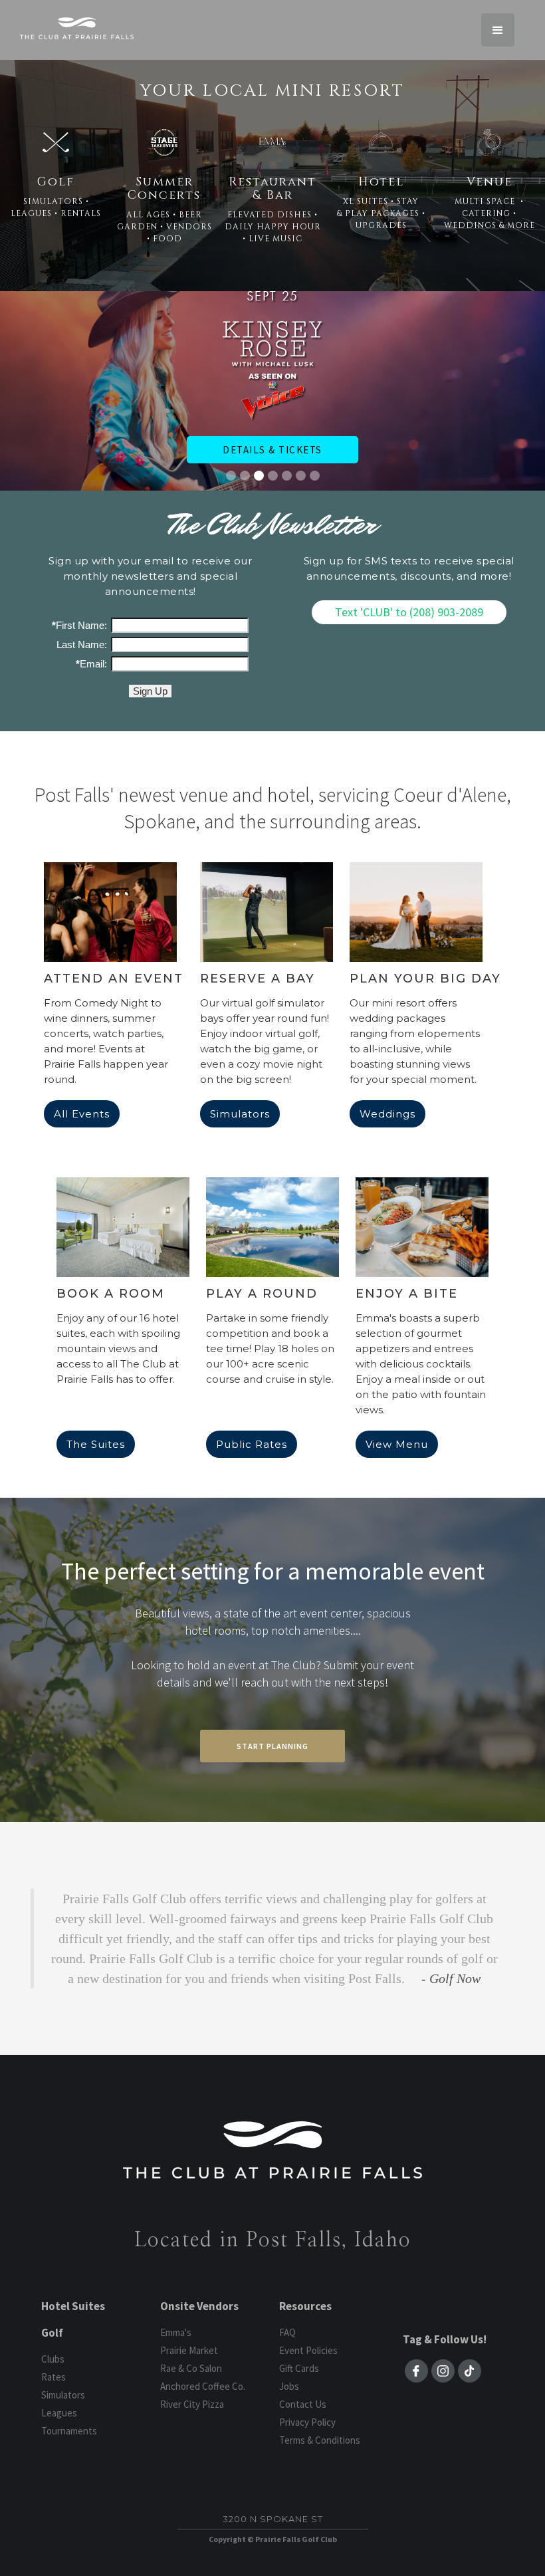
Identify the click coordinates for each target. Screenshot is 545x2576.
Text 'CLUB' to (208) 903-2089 (409, 612)
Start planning (272, 1746)
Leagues (59, 2413)
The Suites (96, 1444)
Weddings (387, 1114)
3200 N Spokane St (273, 2519)
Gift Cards (299, 2368)
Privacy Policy (307, 2422)
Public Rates (252, 1444)
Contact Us (303, 2404)
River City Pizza (192, 2404)
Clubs (53, 2359)
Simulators (240, 1114)
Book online (260, 424)
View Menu (397, 1444)
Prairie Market (189, 2350)
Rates (54, 2377)
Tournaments (69, 2431)
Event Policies (308, 2350)
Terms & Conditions (320, 2440)
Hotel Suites (73, 2306)
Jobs (289, 2386)
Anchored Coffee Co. (203, 2386)
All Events (82, 1114)
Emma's (176, 2332)
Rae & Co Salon (191, 2368)
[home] (77, 28)
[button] (498, 30)
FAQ (287, 2332)
